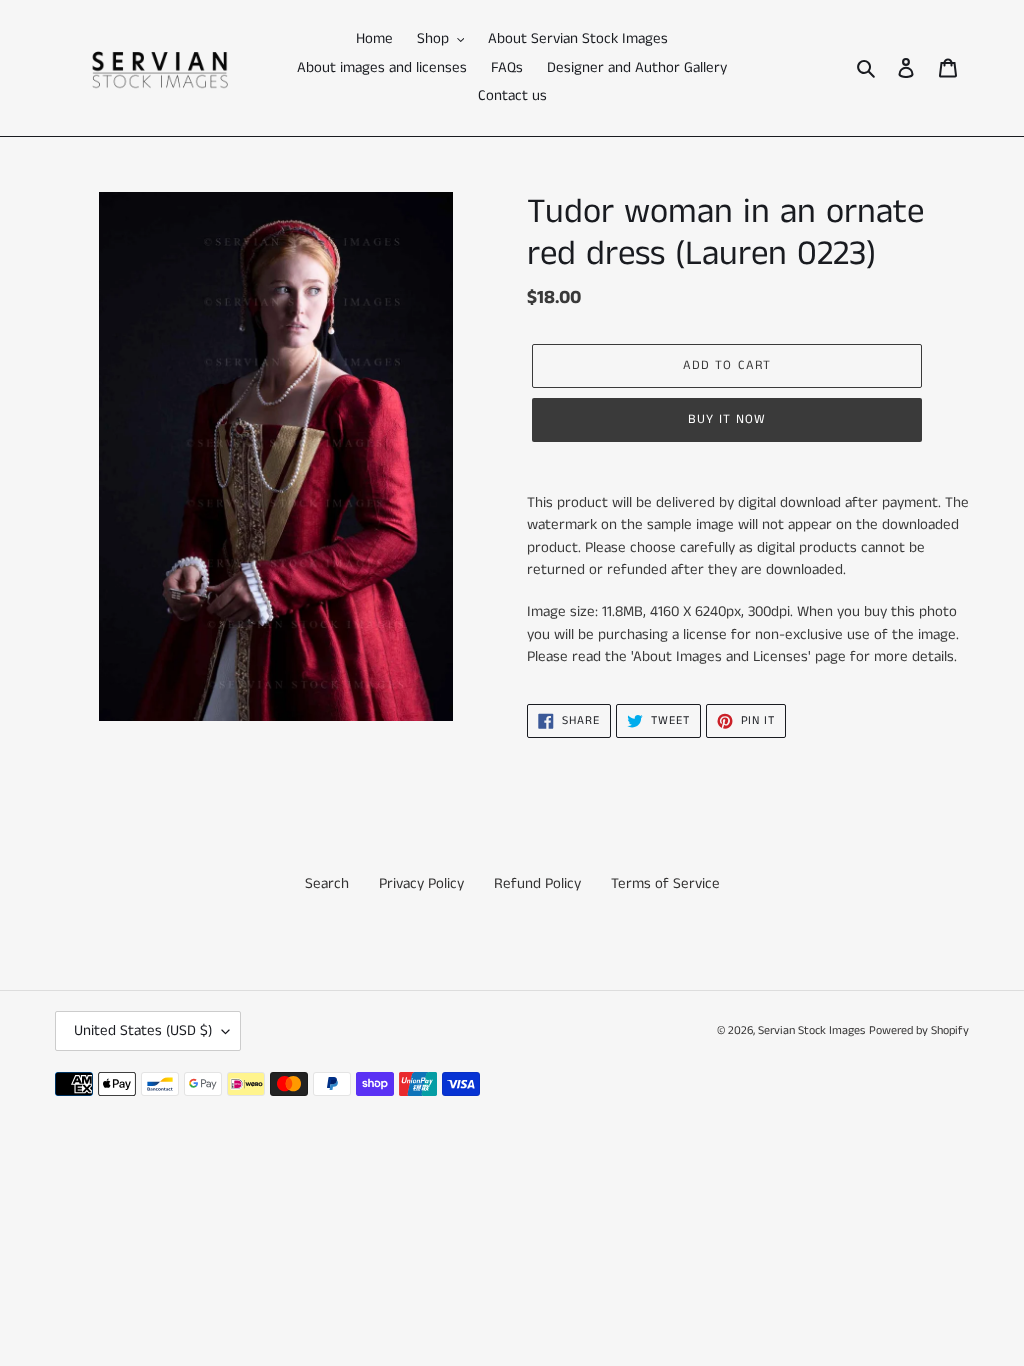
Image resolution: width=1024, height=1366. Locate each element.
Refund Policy (537, 883)
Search (327, 883)
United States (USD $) (143, 1030)
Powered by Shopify (919, 1030)
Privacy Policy (421, 883)
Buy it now (727, 419)
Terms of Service (665, 883)
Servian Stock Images (811, 1030)
